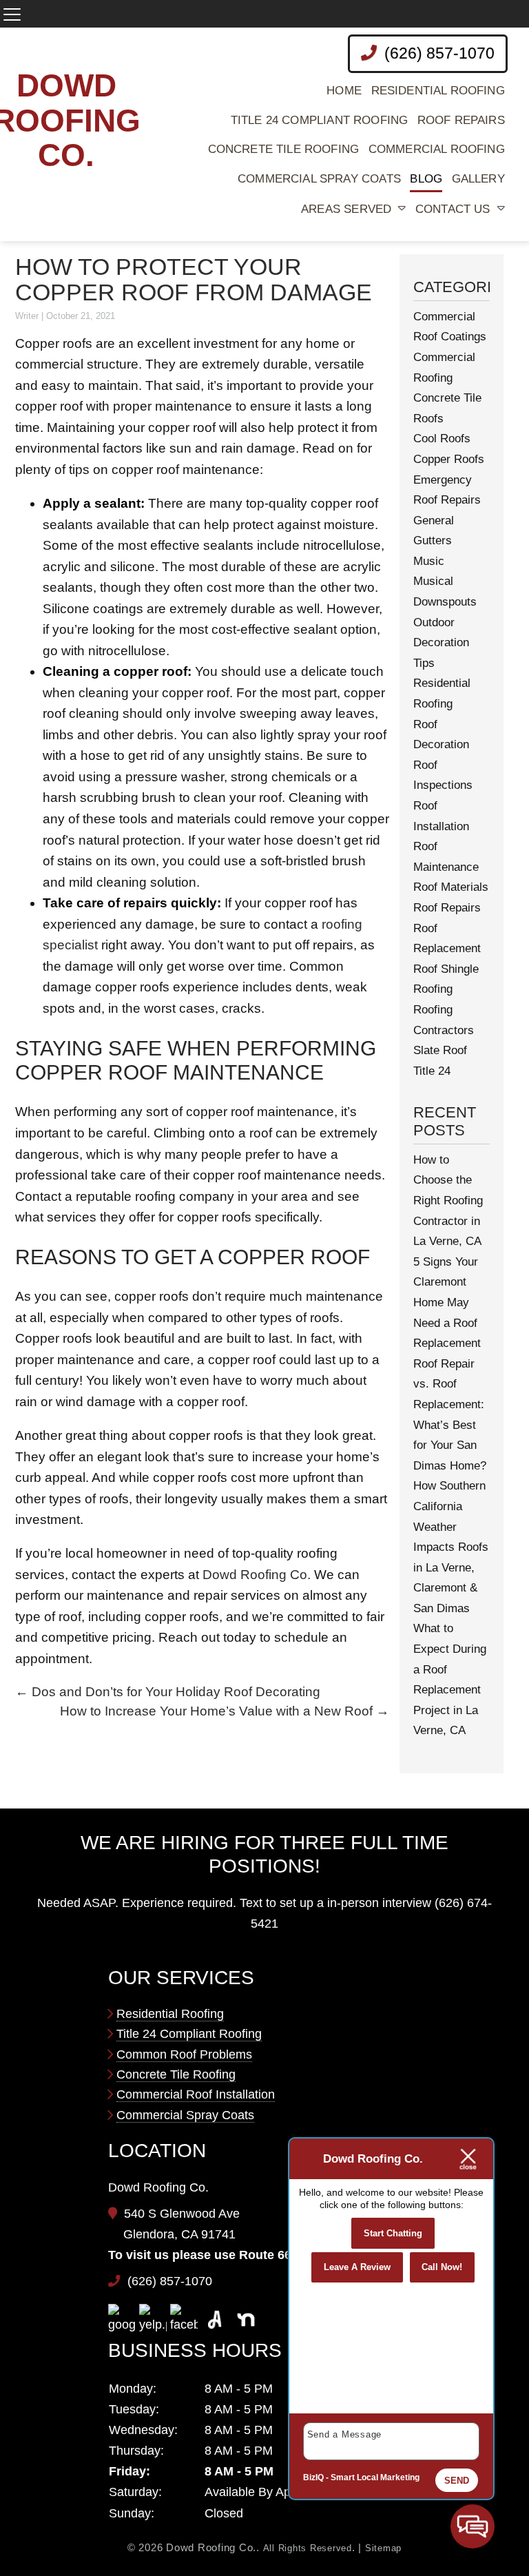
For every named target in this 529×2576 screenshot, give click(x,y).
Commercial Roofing (437, 149)
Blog (426, 179)
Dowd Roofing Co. (257, 1575)
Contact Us (453, 209)
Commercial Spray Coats (319, 179)
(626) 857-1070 (437, 53)
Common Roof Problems (184, 2054)
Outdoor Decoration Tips (441, 643)
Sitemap (383, 2548)
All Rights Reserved (308, 2548)
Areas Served (346, 209)
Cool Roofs (442, 439)
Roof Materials (451, 887)
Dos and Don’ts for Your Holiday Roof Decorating (168, 1692)
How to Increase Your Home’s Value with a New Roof (225, 1711)
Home (344, 91)
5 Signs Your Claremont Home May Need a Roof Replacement (447, 1302)
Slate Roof (440, 1050)
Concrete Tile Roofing (284, 149)
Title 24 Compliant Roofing (319, 120)
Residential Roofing (438, 91)
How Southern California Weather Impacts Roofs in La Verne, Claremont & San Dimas (451, 1547)
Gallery (478, 179)
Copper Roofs (449, 459)
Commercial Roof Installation (196, 2094)
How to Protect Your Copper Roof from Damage (194, 280)
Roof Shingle (446, 969)
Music (429, 561)
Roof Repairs (461, 120)
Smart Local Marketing (375, 2477)
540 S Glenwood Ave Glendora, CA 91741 (181, 2224)
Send (457, 2481)
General (434, 521)
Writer (27, 316)
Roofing (433, 989)
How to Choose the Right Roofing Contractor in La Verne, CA (448, 1201)
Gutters (433, 540)
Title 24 (432, 1071)
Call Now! (442, 2267)
